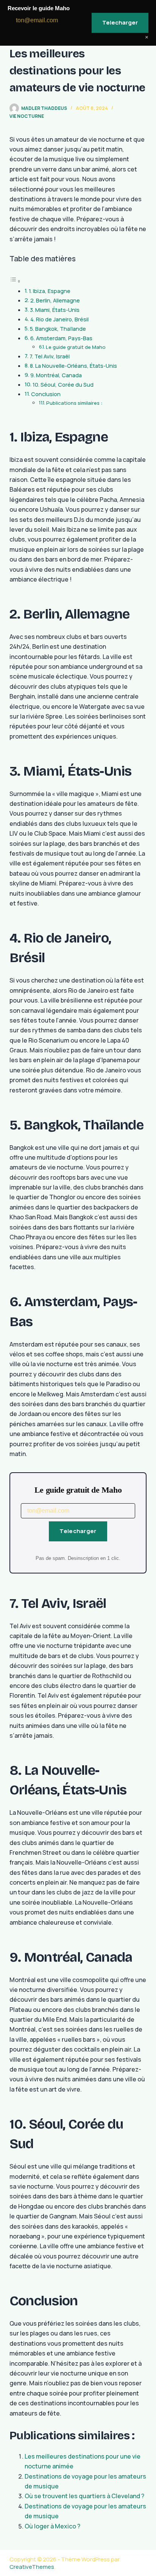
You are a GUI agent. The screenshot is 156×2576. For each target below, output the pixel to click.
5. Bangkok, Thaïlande (58, 329)
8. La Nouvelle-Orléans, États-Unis (73, 366)
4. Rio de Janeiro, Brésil (59, 319)
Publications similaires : (74, 403)
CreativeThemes (32, 2567)
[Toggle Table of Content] (15, 281)
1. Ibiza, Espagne (50, 291)
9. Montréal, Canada (56, 375)
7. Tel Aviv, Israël (50, 356)
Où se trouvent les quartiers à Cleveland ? (84, 2496)
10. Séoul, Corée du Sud (63, 385)
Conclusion (46, 394)
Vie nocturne (27, 116)
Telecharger (78, 1531)
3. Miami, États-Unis (55, 310)
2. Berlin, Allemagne (55, 300)
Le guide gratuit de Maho (76, 347)
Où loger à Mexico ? (52, 2526)
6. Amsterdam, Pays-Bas (61, 338)
